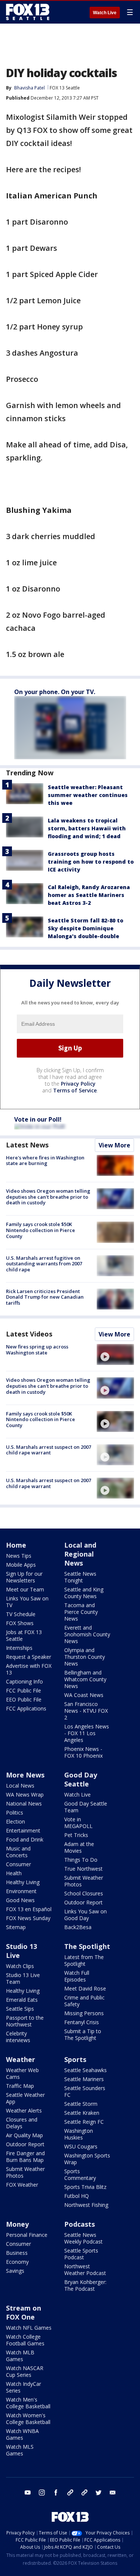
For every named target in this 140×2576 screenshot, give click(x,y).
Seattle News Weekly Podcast (83, 2238)
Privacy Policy (78, 1084)
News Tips (19, 1556)
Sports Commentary (80, 2174)
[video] (115, 1354)
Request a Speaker (29, 1657)
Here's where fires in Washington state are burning (45, 1161)
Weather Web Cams (22, 2073)
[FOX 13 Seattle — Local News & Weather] (28, 12)
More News (25, 1775)
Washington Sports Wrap (87, 2159)
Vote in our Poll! (38, 1119)
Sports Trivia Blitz (85, 2187)
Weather (21, 2059)
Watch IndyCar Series (24, 2387)
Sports (75, 2059)
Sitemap (16, 1927)
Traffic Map (20, 2086)
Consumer (18, 1864)
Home (16, 1545)
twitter (99, 2493)
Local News (20, 1786)
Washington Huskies (79, 2134)
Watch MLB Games (20, 2356)
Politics (15, 1812)
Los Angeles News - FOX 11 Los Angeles (87, 1733)
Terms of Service (75, 1090)
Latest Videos (29, 1334)
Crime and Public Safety (84, 2001)
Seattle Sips (20, 2009)
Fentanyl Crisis (82, 2022)
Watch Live (105, 13)
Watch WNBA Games (22, 2434)
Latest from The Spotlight (84, 1960)
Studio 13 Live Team (23, 1978)
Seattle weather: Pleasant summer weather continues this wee (88, 795)
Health (14, 1873)
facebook (56, 2493)
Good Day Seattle (81, 1779)
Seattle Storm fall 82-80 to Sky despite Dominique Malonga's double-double (85, 928)
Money (17, 2224)
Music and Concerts (18, 1852)
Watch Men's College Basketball (28, 2403)
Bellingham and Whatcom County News (85, 1679)
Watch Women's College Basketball (28, 2419)
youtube (28, 2493)
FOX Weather (22, 2185)
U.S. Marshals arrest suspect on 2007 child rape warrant (49, 1450)
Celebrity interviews (18, 2037)
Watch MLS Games (20, 2450)
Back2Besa (78, 1927)
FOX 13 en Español (29, 1909)
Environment (21, 1891)
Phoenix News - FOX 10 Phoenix (83, 1752)
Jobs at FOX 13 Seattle (24, 1635)
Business (17, 2253)
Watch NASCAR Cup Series (25, 2371)
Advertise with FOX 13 (29, 1669)
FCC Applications (26, 1708)
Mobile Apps (21, 1565)
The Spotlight (87, 1946)
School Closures (84, 1893)
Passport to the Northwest (25, 2021)
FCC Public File (24, 1690)
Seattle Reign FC (84, 2122)
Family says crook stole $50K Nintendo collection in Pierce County (41, 1230)
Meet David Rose (85, 1988)
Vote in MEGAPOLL (78, 1823)
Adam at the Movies (79, 1847)
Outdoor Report (83, 1902)
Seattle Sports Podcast (81, 2254)
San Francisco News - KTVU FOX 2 (86, 1711)
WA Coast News (84, 1695)
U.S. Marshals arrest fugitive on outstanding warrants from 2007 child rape (44, 1264)
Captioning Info (24, 1681)
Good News (20, 1900)
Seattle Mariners (84, 2079)
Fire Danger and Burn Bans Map (25, 2157)
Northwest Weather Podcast (85, 2270)
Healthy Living (23, 1882)
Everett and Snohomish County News (87, 1634)
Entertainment (23, 1830)
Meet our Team (25, 1589)
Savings (15, 2271)
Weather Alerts (24, 2110)
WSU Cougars (81, 2146)
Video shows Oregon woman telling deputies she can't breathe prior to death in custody (48, 1197)
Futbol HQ (77, 2196)
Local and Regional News (80, 1554)
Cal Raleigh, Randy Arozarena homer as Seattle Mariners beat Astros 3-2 (89, 895)
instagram (42, 2493)
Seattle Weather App (25, 2098)
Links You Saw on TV (27, 1602)
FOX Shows (20, 1623)
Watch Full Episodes (77, 1976)
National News (24, 1803)
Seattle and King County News (84, 1593)
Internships (19, 1648)
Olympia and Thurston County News (85, 1657)
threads (84, 2493)
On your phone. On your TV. (55, 692)
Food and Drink (25, 1839)
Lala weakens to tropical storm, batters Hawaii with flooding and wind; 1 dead (87, 828)
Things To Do (81, 1860)
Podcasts (80, 2224)
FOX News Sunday (28, 1918)
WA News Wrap (25, 1795)
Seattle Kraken (82, 2113)
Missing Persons (84, 2013)
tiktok (70, 2493)
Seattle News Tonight (80, 1577)
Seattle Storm (81, 2104)
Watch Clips (20, 1966)
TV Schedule (21, 1614)
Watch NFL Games (29, 2328)
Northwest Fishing (86, 2205)
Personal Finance (27, 2235)
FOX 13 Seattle (65, 88)
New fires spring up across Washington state (37, 1350)
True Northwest (83, 1869)
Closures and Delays (22, 2123)
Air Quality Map (24, 2135)
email (113, 2493)
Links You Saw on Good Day (85, 1915)
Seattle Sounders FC (85, 2091)
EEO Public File (24, 1699)
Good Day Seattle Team (86, 1807)
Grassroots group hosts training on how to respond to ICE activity (91, 862)
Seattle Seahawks (85, 2070)
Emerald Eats (22, 2000)
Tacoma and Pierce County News (81, 1612)
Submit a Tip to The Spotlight (83, 2034)
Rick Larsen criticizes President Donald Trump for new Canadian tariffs (45, 1297)
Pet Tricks (76, 1835)
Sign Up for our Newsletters (24, 1577)
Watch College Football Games (25, 2340)
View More (114, 1145)
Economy (17, 2262)
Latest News (27, 1145)
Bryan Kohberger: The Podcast (85, 2285)
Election (15, 1821)
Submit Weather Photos (84, 1881)
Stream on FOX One (24, 2312)
